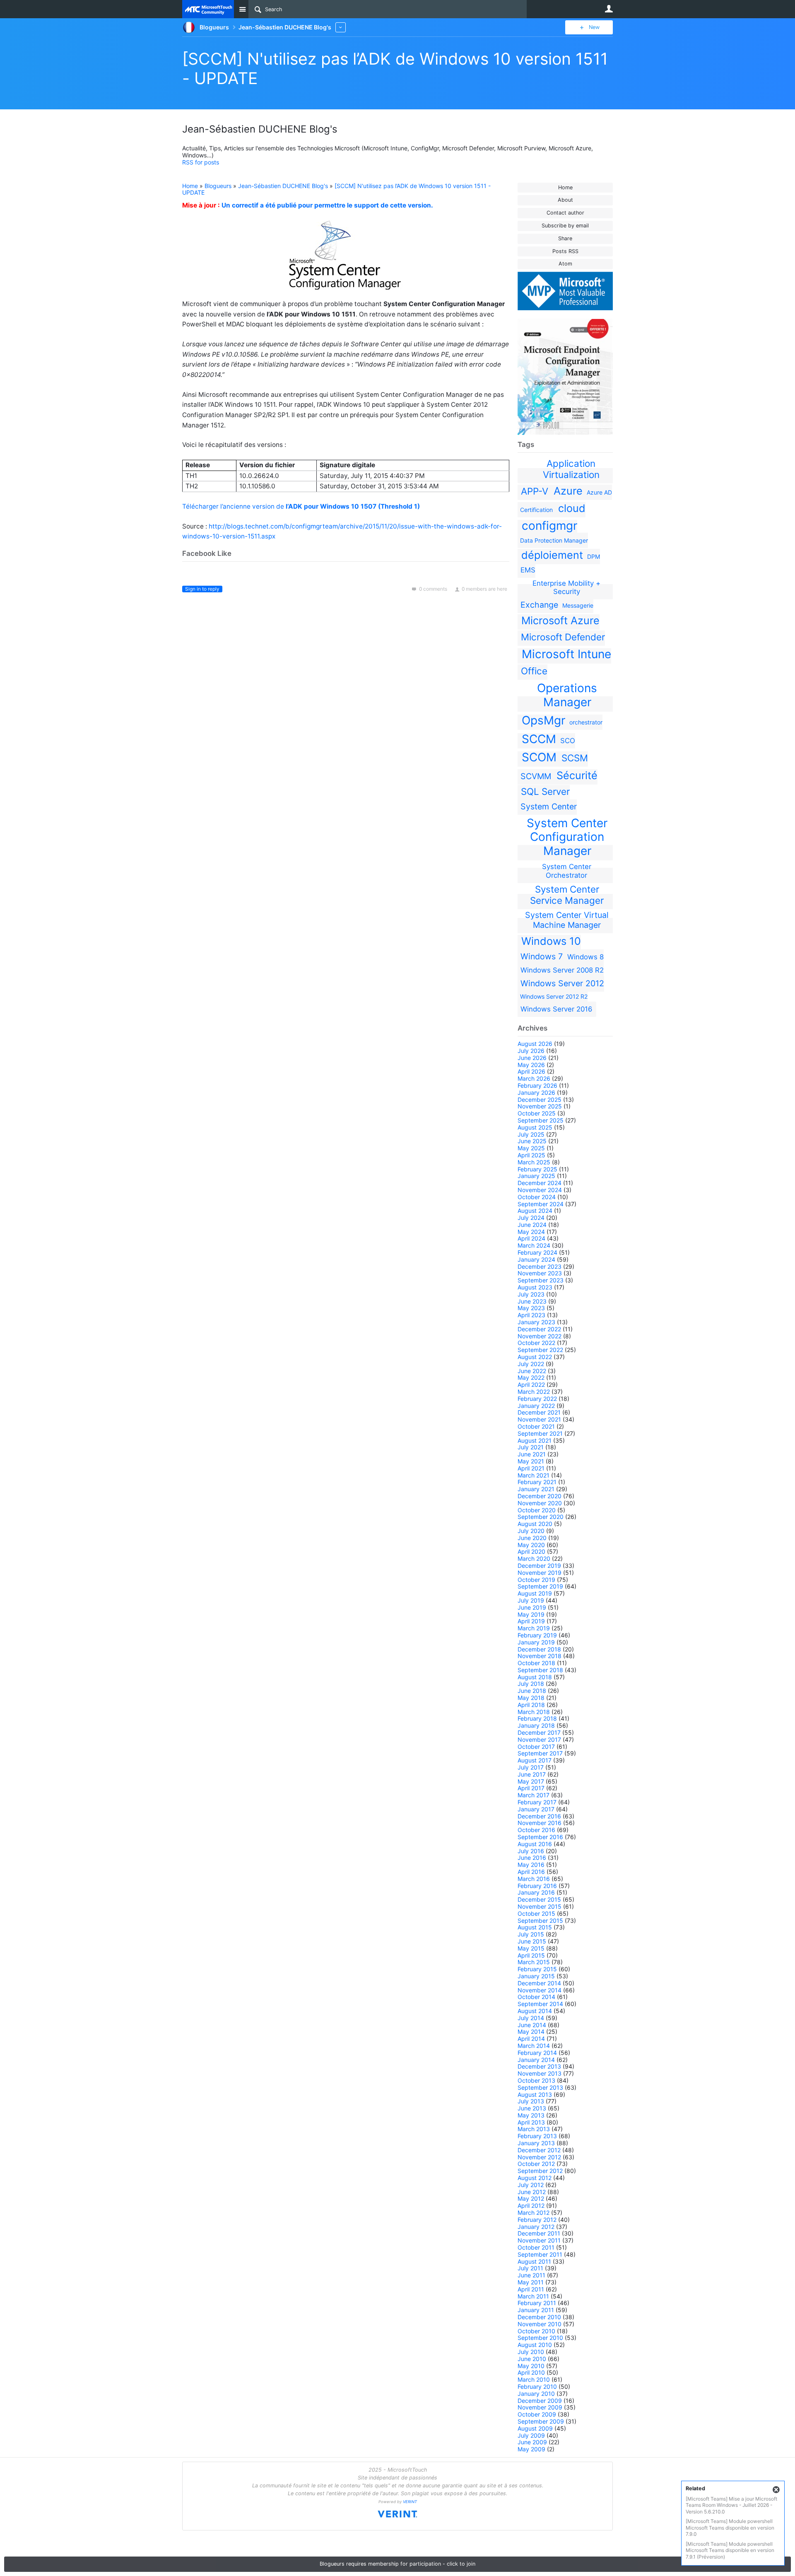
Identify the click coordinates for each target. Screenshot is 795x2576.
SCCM (539, 739)
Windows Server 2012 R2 (554, 996)
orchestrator (586, 722)
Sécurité (577, 775)
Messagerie (578, 605)
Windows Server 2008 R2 (562, 970)
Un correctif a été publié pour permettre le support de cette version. (327, 205)
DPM (594, 556)
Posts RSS (565, 251)
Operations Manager (567, 695)
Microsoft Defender (563, 637)
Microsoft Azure (560, 620)
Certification (536, 510)
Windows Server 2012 (562, 983)
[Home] (208, 9)
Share (565, 238)
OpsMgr (543, 720)
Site (242, 9)
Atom (565, 264)
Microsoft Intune (566, 654)
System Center (549, 806)
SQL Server (545, 791)
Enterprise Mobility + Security (566, 587)
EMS (528, 570)
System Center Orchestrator (567, 871)
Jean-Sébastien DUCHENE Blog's (283, 186)
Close (776, 2490)
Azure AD (599, 492)
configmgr (549, 526)
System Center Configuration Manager (567, 837)
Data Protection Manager (554, 540)
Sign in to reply (202, 589)
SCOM (539, 757)
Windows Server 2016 (556, 1009)
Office (534, 671)
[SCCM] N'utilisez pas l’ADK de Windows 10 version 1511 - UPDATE (336, 189)
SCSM (575, 758)
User (609, 9)
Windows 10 (551, 941)
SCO (568, 741)
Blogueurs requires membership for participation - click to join (397, 2564)
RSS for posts (201, 162)
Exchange (539, 605)
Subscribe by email (565, 226)
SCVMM (536, 776)
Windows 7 (542, 956)
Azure (568, 491)
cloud (572, 508)
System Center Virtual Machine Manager (567, 920)
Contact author (565, 213)
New (594, 27)
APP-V (535, 491)
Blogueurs (218, 186)
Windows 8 (585, 957)
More (341, 27)
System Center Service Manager (567, 895)
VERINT (410, 2502)
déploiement (552, 555)
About (565, 200)
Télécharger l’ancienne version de (301, 506)
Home (565, 187)
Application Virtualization (571, 469)
